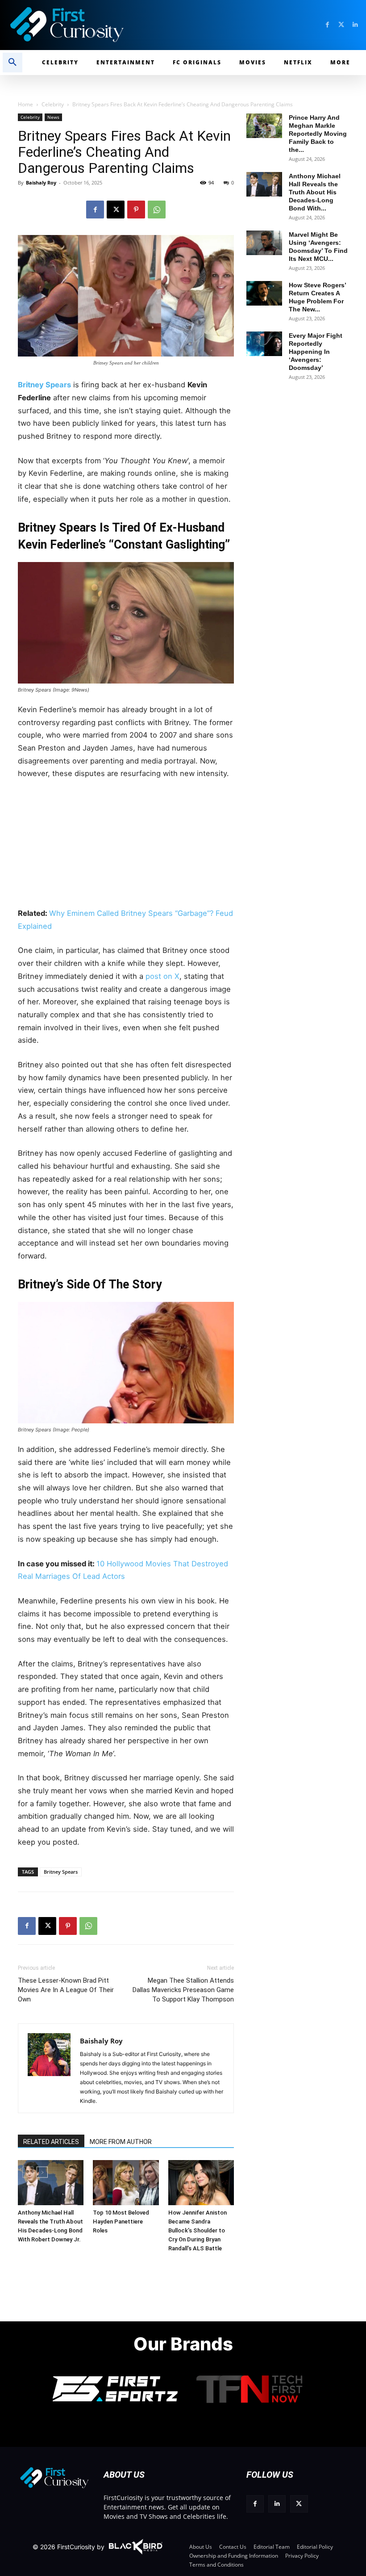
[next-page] (42, 2172)
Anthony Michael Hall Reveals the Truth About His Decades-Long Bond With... (315, 192)
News (53, 117)
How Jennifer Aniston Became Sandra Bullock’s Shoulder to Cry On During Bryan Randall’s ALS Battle (198, 2230)
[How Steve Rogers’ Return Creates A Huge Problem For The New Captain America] (264, 293)
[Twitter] (341, 25)
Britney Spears (44, 385)
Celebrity (53, 104)
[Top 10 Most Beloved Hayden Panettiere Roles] (126, 2183)
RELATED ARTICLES (51, 2142)
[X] (116, 210)
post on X (162, 976)
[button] (12, 63)
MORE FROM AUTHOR (121, 2142)
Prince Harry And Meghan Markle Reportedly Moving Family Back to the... (318, 134)
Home (25, 104)
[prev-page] (28, 2172)
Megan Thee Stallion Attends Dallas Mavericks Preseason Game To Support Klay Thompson (183, 1990)
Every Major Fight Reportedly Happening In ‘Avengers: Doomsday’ (316, 352)
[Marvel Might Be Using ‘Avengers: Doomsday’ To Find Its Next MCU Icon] (264, 243)
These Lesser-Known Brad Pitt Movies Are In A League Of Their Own (66, 1990)
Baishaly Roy (41, 183)
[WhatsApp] (157, 210)
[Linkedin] (355, 25)
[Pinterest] (136, 210)
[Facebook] (327, 25)
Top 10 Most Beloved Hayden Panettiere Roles (121, 2221)
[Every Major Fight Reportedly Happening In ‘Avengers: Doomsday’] (264, 344)
